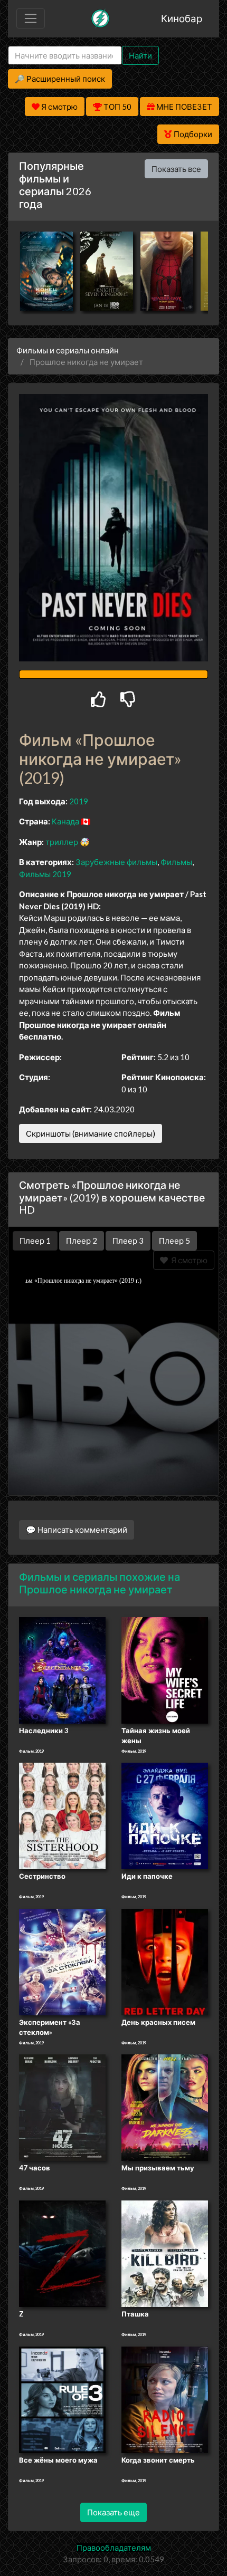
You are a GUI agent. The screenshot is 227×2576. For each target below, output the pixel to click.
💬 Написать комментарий (77, 1530)
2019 (79, 801)
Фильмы (176, 862)
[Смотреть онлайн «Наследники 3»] (62, 1669)
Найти (140, 55)
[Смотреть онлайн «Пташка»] (165, 2253)
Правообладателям (114, 2548)
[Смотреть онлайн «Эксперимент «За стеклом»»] (62, 1961)
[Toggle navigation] (31, 18)
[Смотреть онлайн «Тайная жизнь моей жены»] (165, 1669)
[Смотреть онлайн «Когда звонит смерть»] (165, 2399)
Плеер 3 (128, 1241)
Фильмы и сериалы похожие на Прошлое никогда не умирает (100, 1583)
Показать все (176, 169)
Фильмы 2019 (45, 874)
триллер (62, 842)
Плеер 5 (174, 1241)
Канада (65, 821)
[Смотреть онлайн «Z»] (62, 2253)
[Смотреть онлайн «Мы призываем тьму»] (165, 2107)
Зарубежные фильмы (116, 862)
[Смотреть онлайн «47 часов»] (62, 2107)
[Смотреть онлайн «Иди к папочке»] (165, 1815)
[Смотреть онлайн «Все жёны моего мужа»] (62, 2399)
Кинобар (182, 18)
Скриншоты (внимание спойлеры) (91, 1133)
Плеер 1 (35, 1241)
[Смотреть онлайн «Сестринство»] (62, 1815)
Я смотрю (188, 1260)
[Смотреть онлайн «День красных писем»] (165, 1961)
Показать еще (113, 2512)
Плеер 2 (82, 1241)
